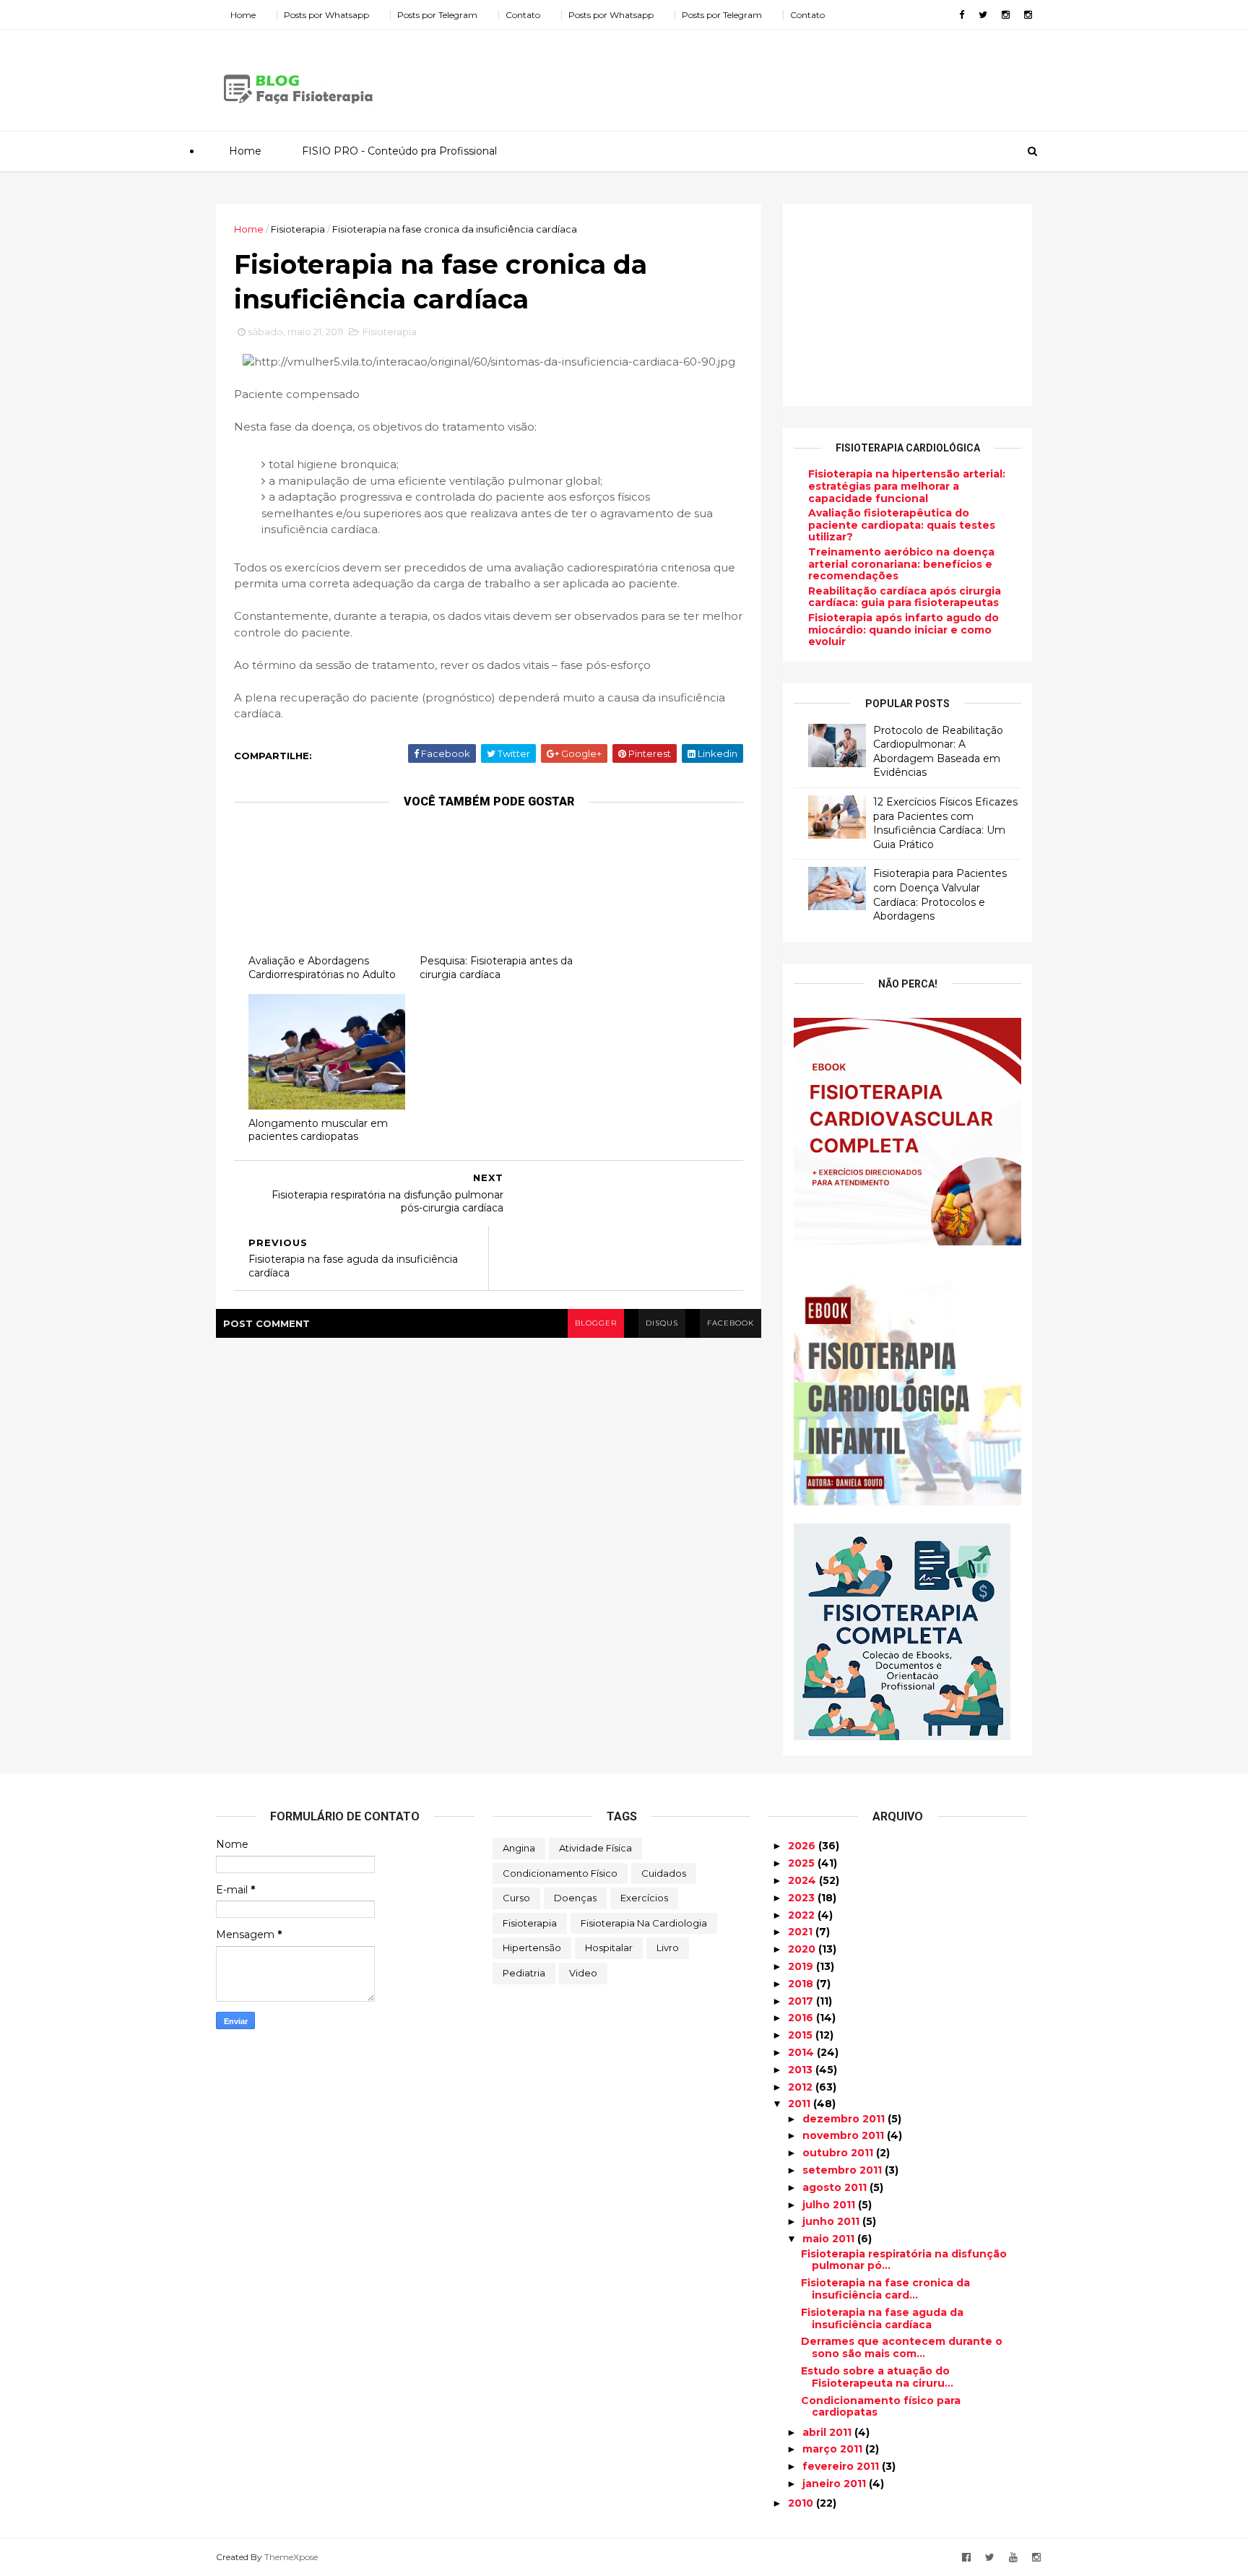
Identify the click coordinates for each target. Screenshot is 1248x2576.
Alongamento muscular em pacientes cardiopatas (318, 1130)
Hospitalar (609, 1948)
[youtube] (1013, 2558)
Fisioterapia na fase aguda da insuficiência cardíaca (882, 2318)
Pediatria (524, 1973)
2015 (802, 2035)
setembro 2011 (844, 2170)
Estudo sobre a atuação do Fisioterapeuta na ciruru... (877, 2377)
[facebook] (962, 15)
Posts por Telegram (437, 15)
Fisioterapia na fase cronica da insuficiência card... (885, 2289)
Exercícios (644, 1898)
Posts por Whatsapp (326, 15)
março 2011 (834, 2449)
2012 (802, 2087)
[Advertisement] (768, 75)
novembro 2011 (845, 2135)
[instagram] (1006, 15)
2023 (803, 1898)
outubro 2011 (839, 2153)
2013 (802, 2070)
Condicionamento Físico (560, 1873)
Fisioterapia (298, 229)
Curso (516, 1898)
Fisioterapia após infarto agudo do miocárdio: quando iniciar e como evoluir (903, 630)
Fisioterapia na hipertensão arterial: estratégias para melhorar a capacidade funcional (907, 486)
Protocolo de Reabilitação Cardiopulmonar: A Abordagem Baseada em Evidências (938, 752)
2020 (803, 1949)
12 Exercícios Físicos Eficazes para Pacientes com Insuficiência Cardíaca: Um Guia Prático (945, 823)
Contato (523, 15)
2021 (802, 1932)
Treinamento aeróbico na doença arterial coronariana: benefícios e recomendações (901, 564)
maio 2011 (830, 2239)
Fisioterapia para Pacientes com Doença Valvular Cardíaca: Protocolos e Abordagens (940, 895)
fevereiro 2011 (842, 2466)
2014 (802, 2052)
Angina (519, 1848)
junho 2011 (832, 2221)
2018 (802, 1984)
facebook (731, 1323)
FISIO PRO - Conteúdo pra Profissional (399, 151)
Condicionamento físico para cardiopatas (881, 2407)
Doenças (575, 1898)
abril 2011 (828, 2432)
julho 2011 (830, 2205)
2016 (802, 2018)
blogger (596, 1323)
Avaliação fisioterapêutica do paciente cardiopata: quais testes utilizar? (902, 525)
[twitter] (983, 15)
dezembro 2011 (845, 2119)
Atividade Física (595, 1848)
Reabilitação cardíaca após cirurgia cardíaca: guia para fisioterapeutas (905, 597)
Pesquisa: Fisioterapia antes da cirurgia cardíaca (496, 968)
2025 (803, 1863)
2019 (802, 1966)
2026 (803, 1846)
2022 (803, 1915)
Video (583, 1973)
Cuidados (664, 1873)
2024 (803, 1880)
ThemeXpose (291, 2557)
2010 (802, 2503)
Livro (668, 1948)
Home (243, 15)
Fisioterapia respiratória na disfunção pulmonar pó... (904, 2260)
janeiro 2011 (836, 2484)
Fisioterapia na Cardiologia (644, 1923)
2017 (802, 2001)
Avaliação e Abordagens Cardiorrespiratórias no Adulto (322, 968)
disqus (662, 1323)
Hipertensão (532, 1948)
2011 (801, 2104)
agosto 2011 (836, 2187)
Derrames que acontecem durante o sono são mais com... (902, 2347)
